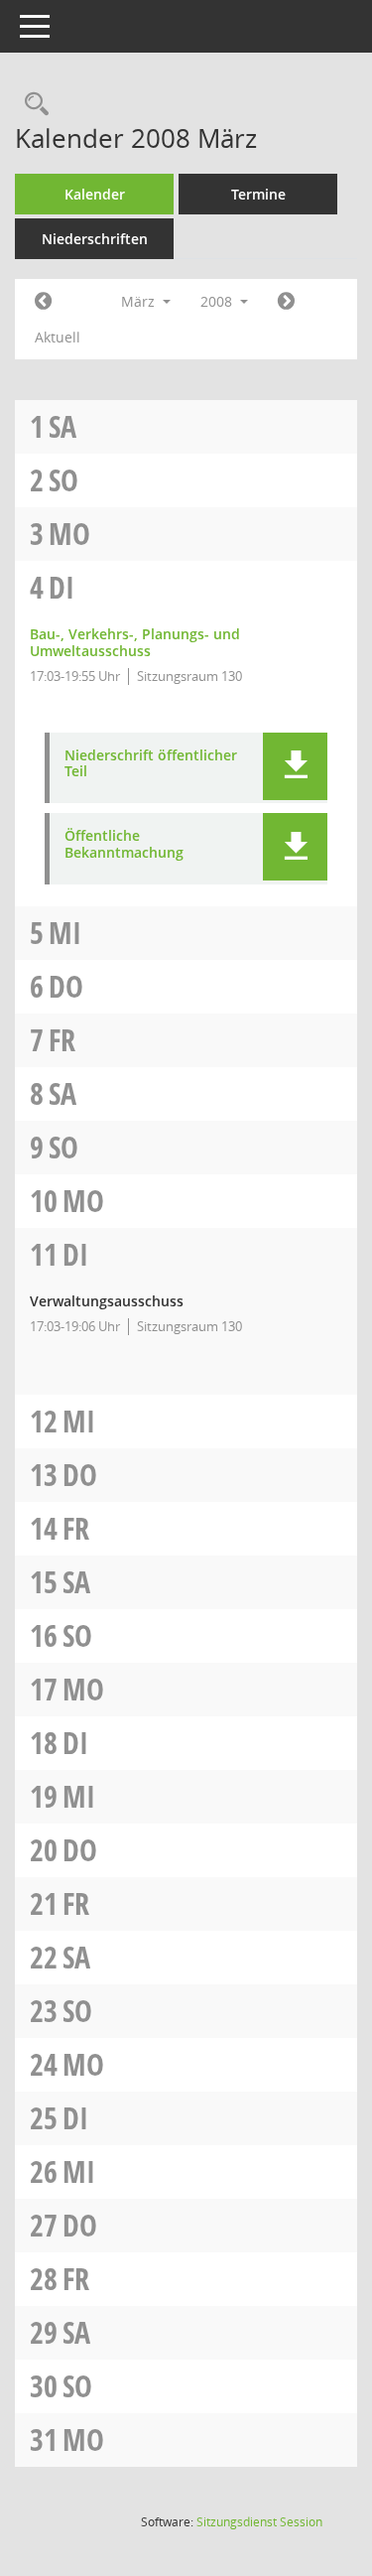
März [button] (140, 301)
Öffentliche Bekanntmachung (124, 845)
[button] (295, 766)
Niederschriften (95, 239)
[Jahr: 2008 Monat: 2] (43, 302)
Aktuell (58, 337)
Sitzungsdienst (259, 2522)
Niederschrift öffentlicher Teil (151, 764)
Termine (258, 194)
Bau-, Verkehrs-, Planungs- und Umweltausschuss (135, 642)
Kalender (95, 194)
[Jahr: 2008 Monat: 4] (286, 302)
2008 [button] (218, 301)
